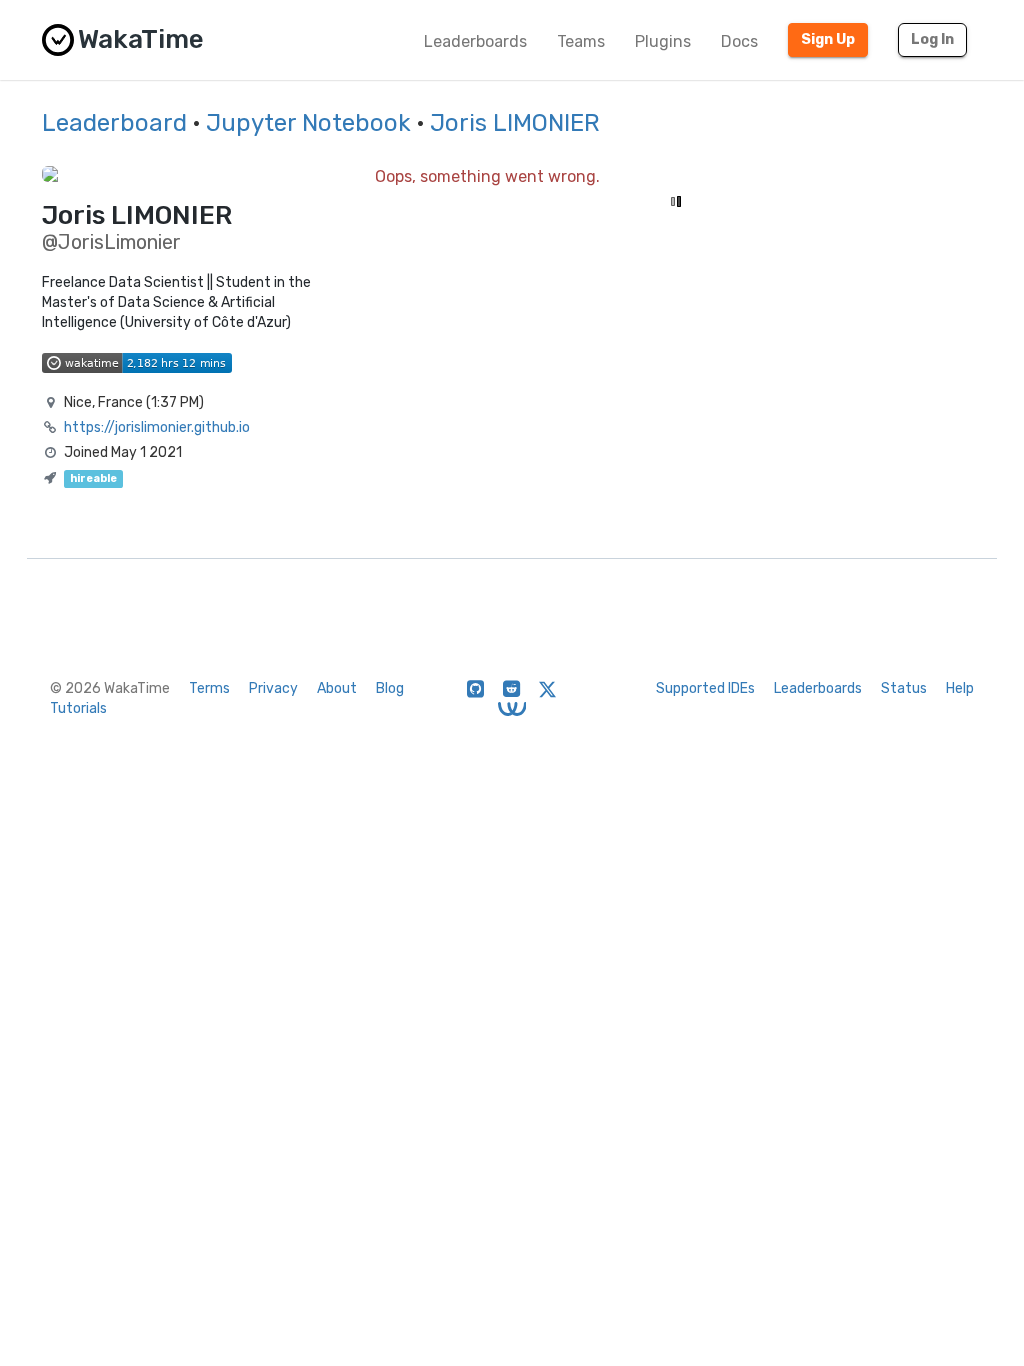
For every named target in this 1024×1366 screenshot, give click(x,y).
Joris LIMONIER (515, 123)
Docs (739, 41)
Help (960, 688)
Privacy (273, 688)
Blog (390, 688)
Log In (932, 39)
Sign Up (828, 39)
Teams (581, 41)
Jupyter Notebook (308, 123)
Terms (209, 688)
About (337, 688)
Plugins (663, 41)
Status (904, 688)
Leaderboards (475, 41)
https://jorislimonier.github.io (157, 427)
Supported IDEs (705, 688)
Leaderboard (114, 123)
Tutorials (78, 708)
